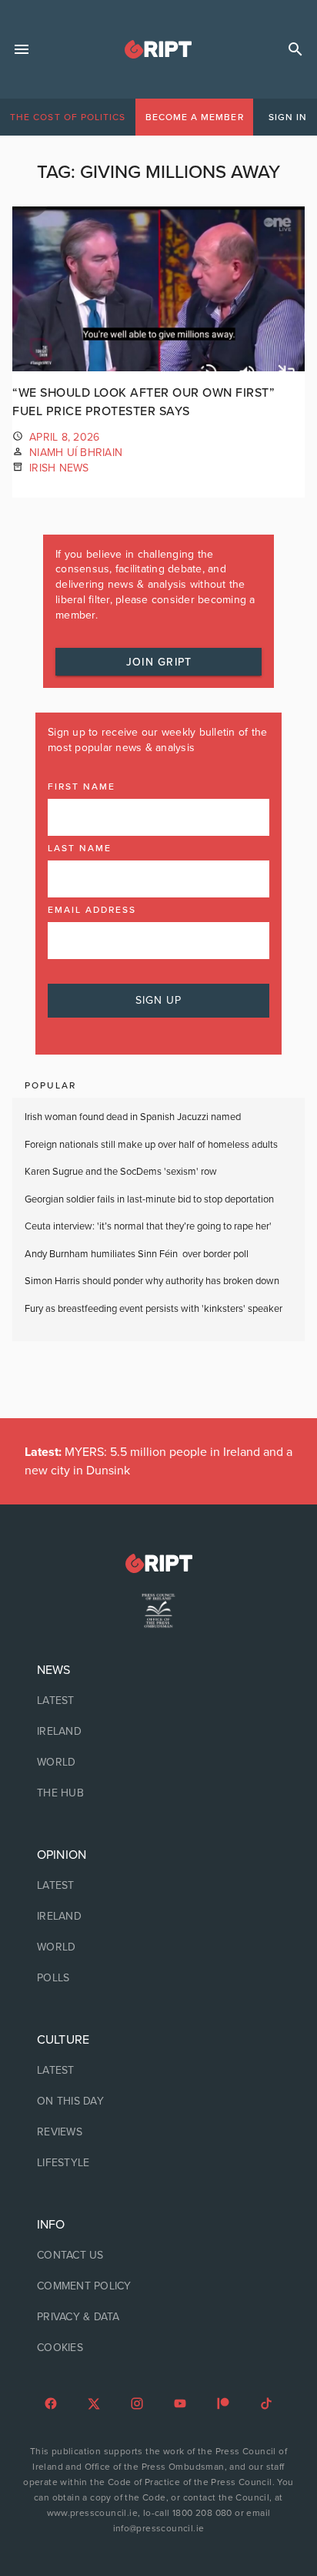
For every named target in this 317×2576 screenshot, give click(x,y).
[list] (158, 1732)
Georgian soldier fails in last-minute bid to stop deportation (150, 1199)
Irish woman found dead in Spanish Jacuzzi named (133, 1117)
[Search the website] (295, 49)
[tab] (68, 117)
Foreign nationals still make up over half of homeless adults (151, 1145)
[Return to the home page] (158, 1563)
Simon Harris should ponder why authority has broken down (152, 1281)
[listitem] (158, 1701)
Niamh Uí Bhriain (76, 453)
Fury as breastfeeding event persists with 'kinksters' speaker (153, 1309)
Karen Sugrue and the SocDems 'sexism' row (121, 1172)
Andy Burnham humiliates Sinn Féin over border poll (137, 1254)
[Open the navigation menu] (22, 49)
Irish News (59, 468)
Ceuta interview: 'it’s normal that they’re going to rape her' (148, 1226)
